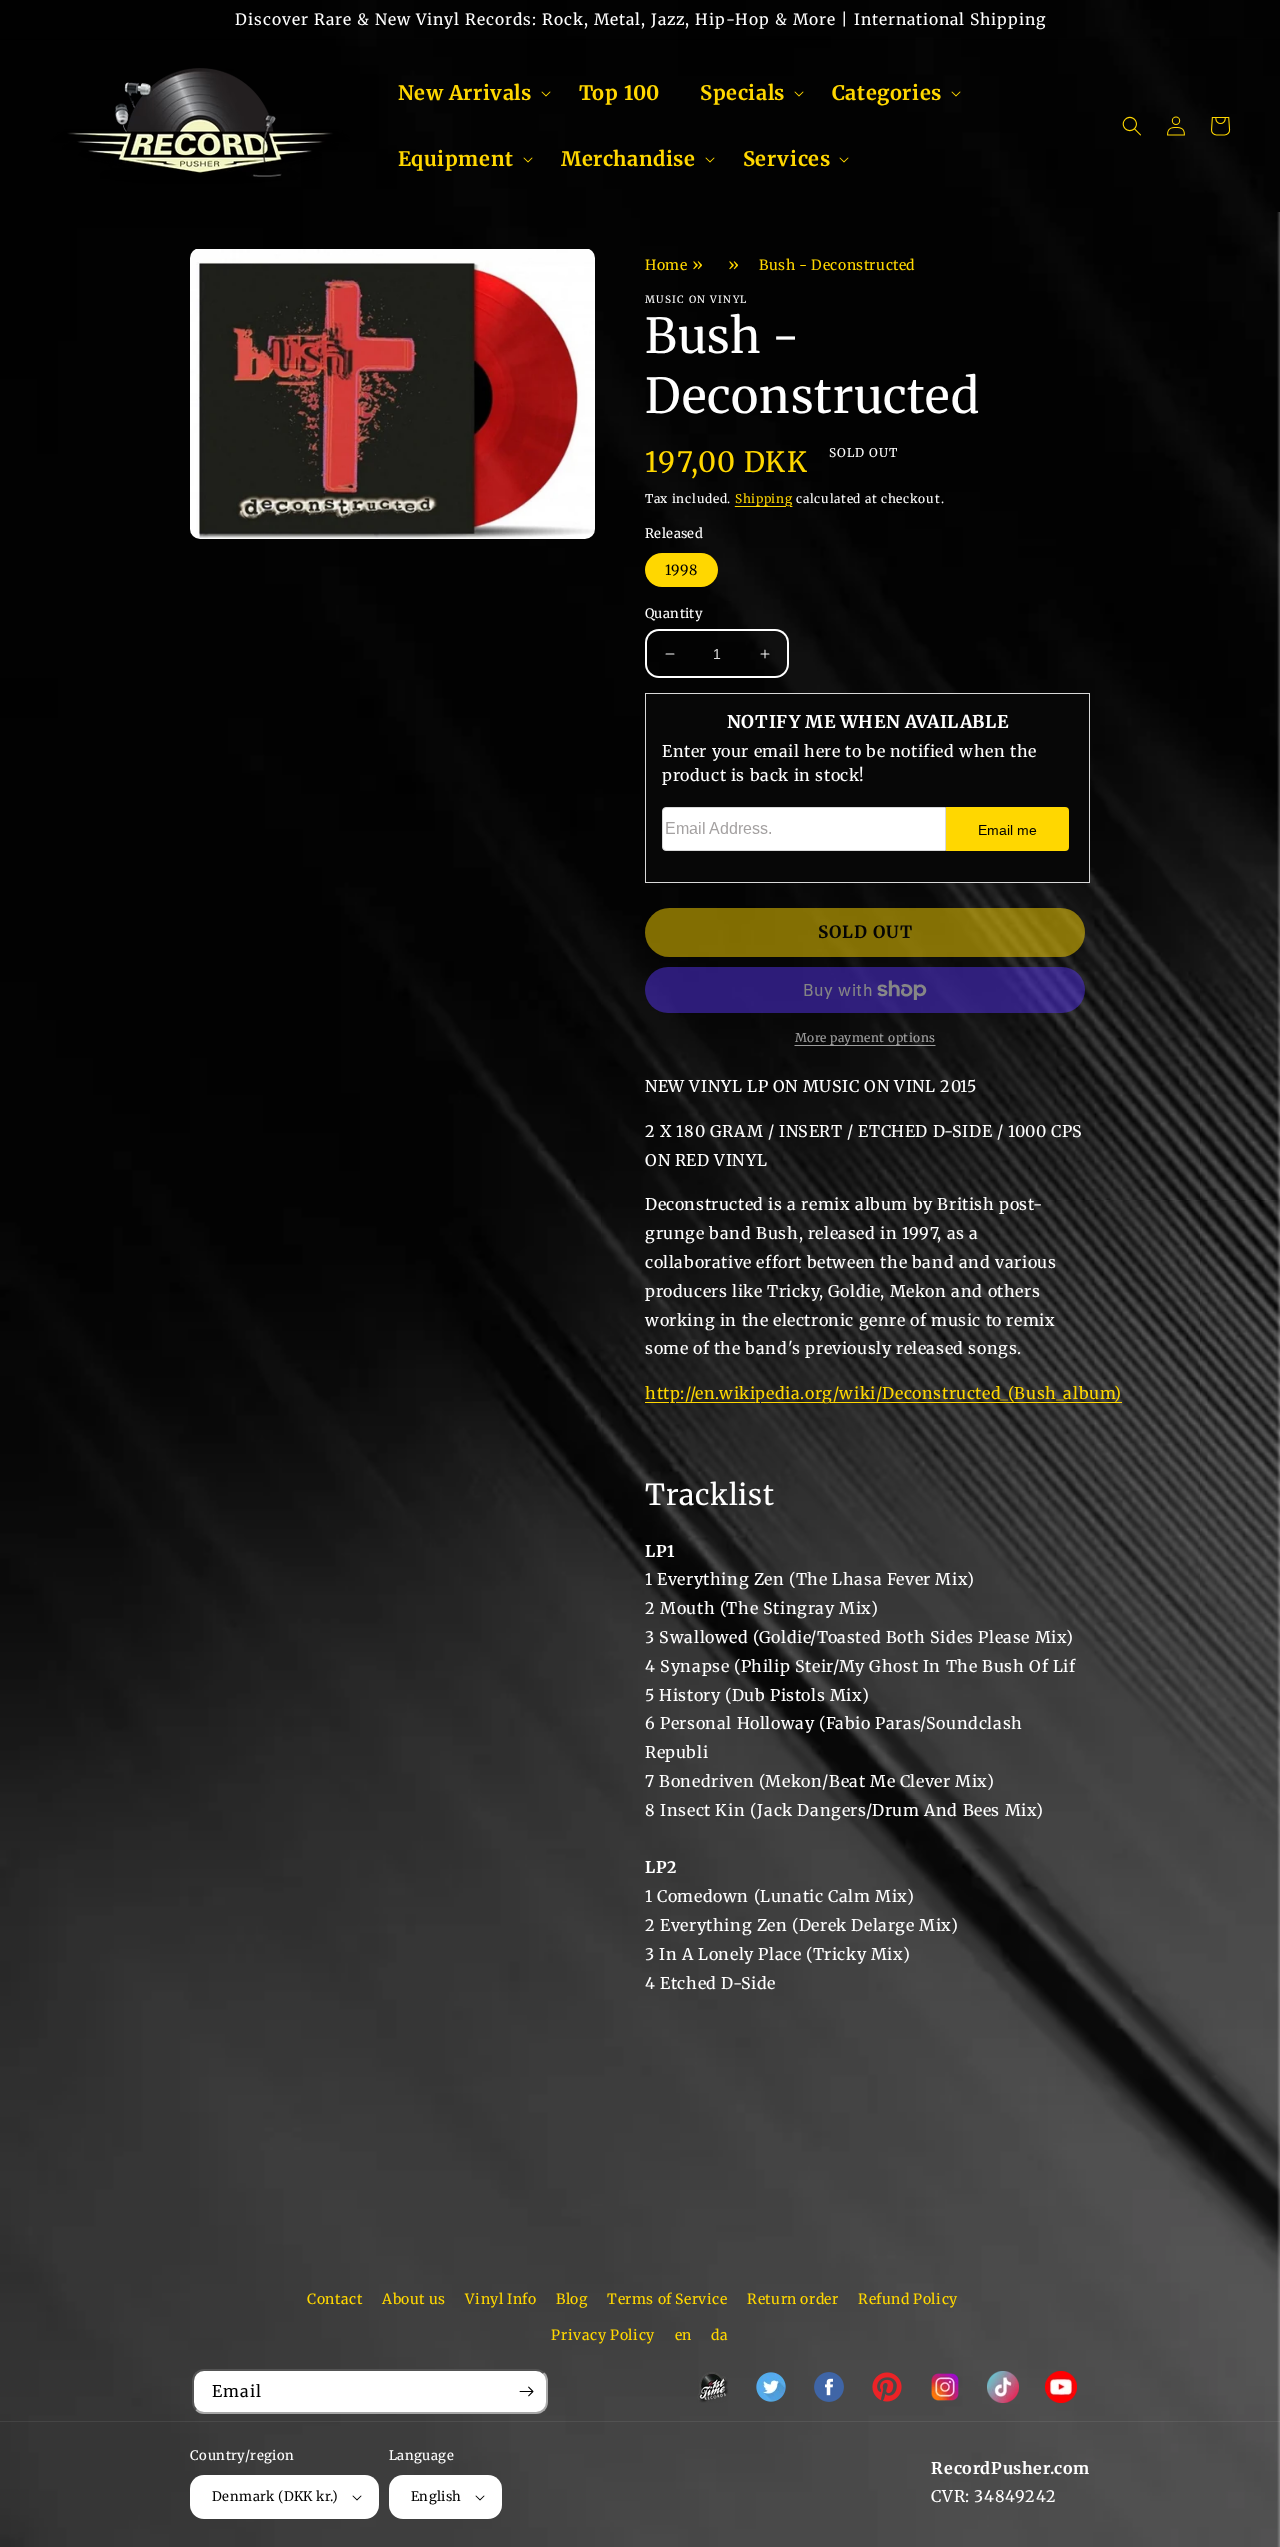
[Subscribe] (526, 2391)
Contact (334, 2299)
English (436, 2496)
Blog (571, 2299)
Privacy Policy (602, 2335)
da (719, 2335)
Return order (792, 2299)
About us (414, 2299)
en (683, 2335)
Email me (1007, 830)
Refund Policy (908, 2299)
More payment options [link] (865, 1037)
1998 (681, 570)
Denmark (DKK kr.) (275, 2496)
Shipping (764, 498)
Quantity (674, 613)
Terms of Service (667, 2299)
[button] (468, 93)
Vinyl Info (500, 2299)
